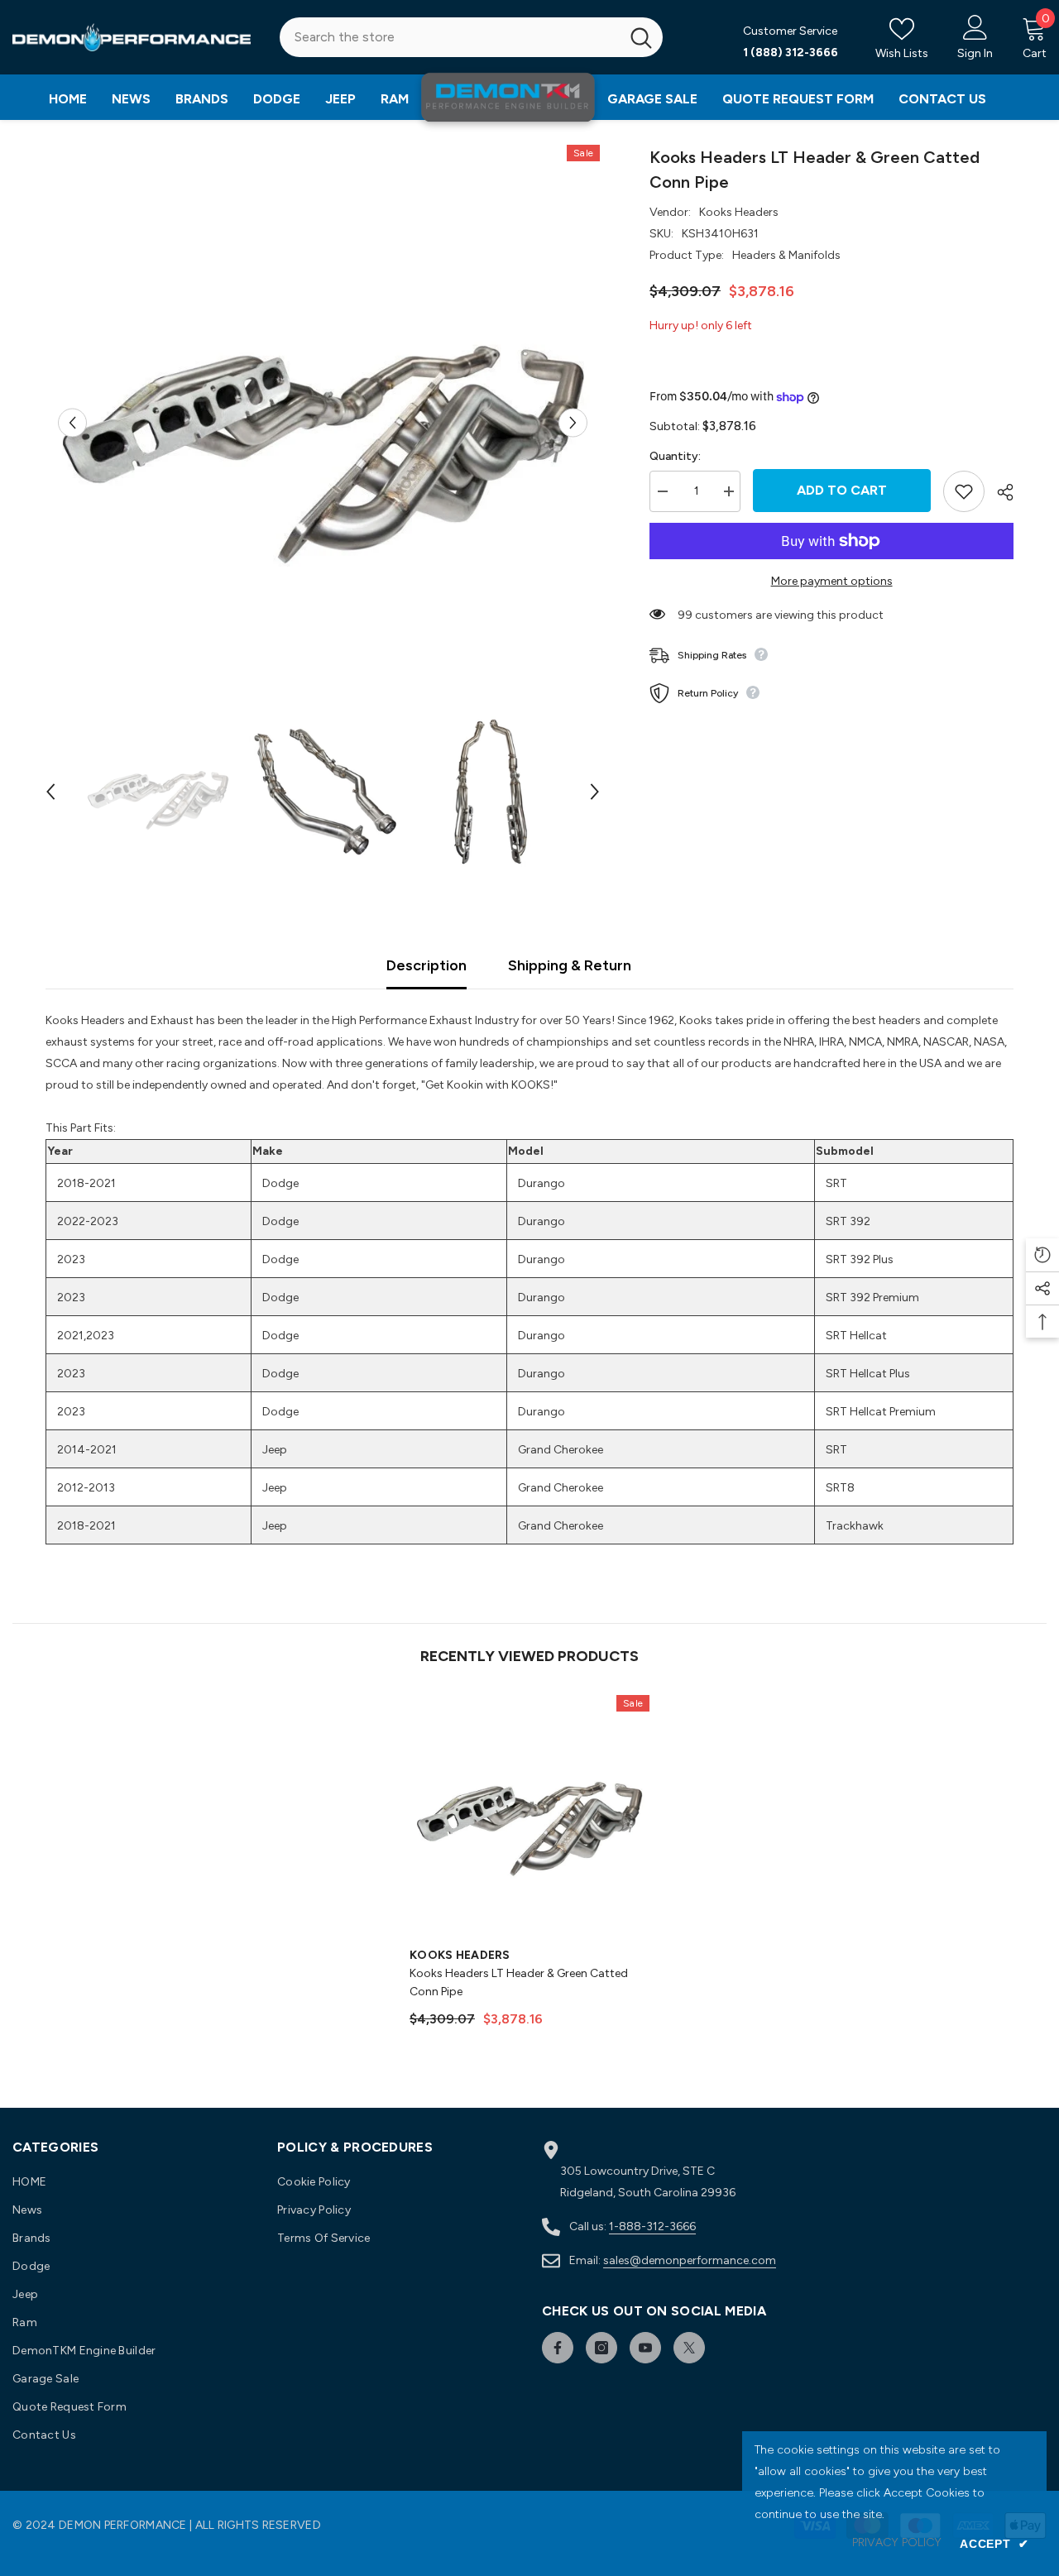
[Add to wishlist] (964, 491)
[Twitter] (689, 2348)
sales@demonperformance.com (690, 2260)
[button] (72, 422)
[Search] (471, 37)
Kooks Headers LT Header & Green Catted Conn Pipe (519, 1982)
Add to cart (842, 490)
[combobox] (450, 37)
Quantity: (675, 456)
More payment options (832, 581)
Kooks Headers (739, 212)
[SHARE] (999, 492)
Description (426, 965)
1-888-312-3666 (652, 2226)
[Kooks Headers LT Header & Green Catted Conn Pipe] (529, 1815)
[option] (323, 422)
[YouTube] (645, 2348)
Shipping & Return (570, 965)
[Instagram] (601, 2348)
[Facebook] (558, 2348)
